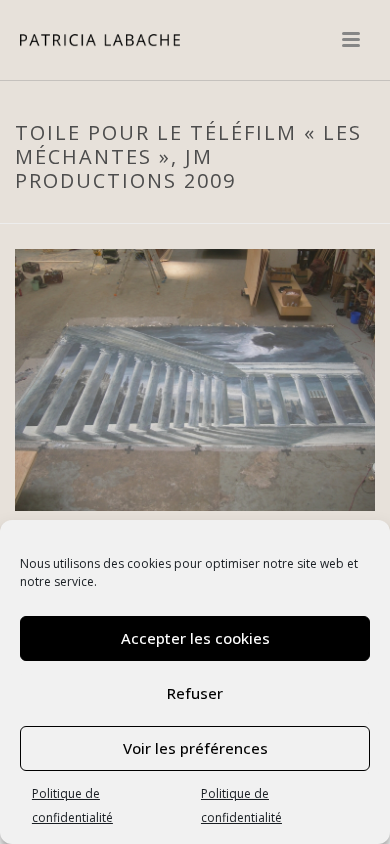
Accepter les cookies (195, 638)
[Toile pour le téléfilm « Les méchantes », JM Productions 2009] (195, 378)
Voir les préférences (195, 748)
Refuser (195, 693)
